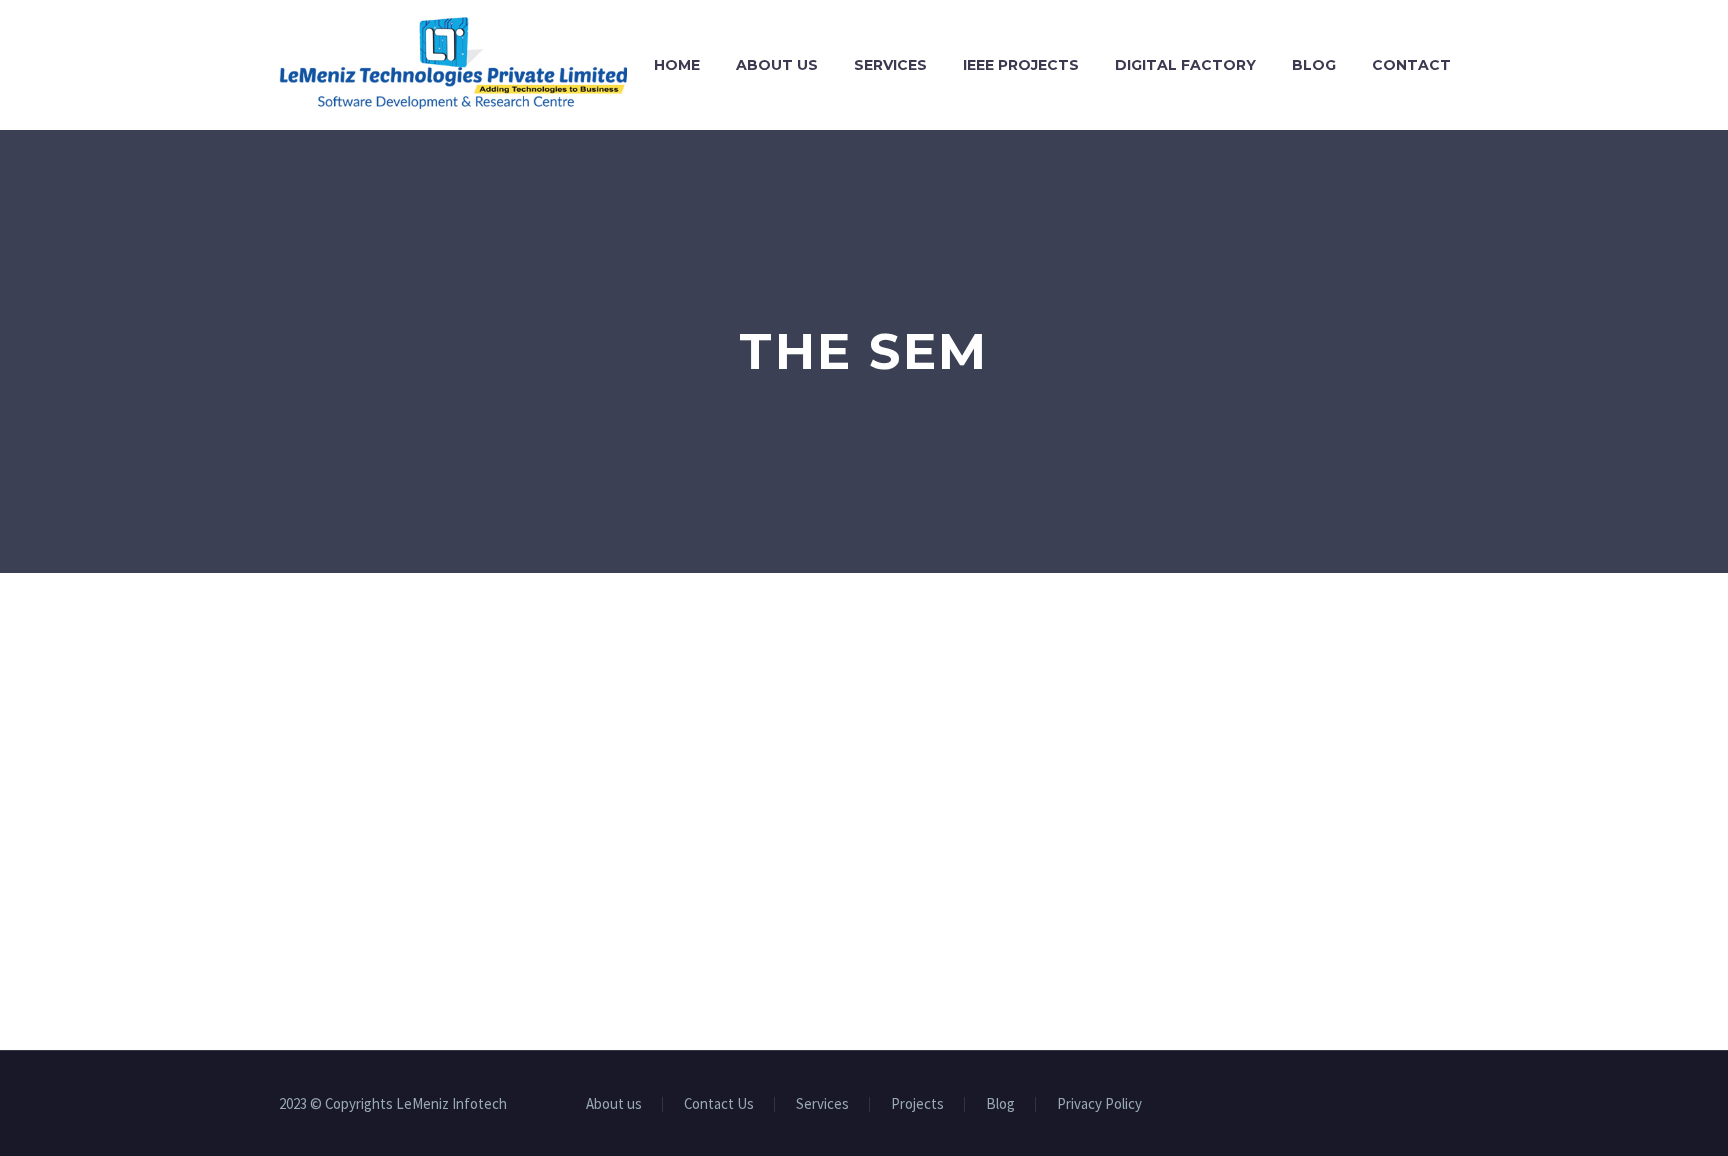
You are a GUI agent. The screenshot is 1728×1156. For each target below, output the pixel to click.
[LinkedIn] (1365, 1105)
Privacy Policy (1099, 1104)
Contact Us (719, 1104)
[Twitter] (1391, 1105)
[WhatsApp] (1443, 1105)
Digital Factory (1185, 65)
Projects (917, 1104)
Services (890, 65)
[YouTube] (1417, 1105)
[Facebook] (1339, 1105)
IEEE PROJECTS (1021, 65)
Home (677, 65)
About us (777, 65)
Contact (1411, 65)
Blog (1314, 65)
